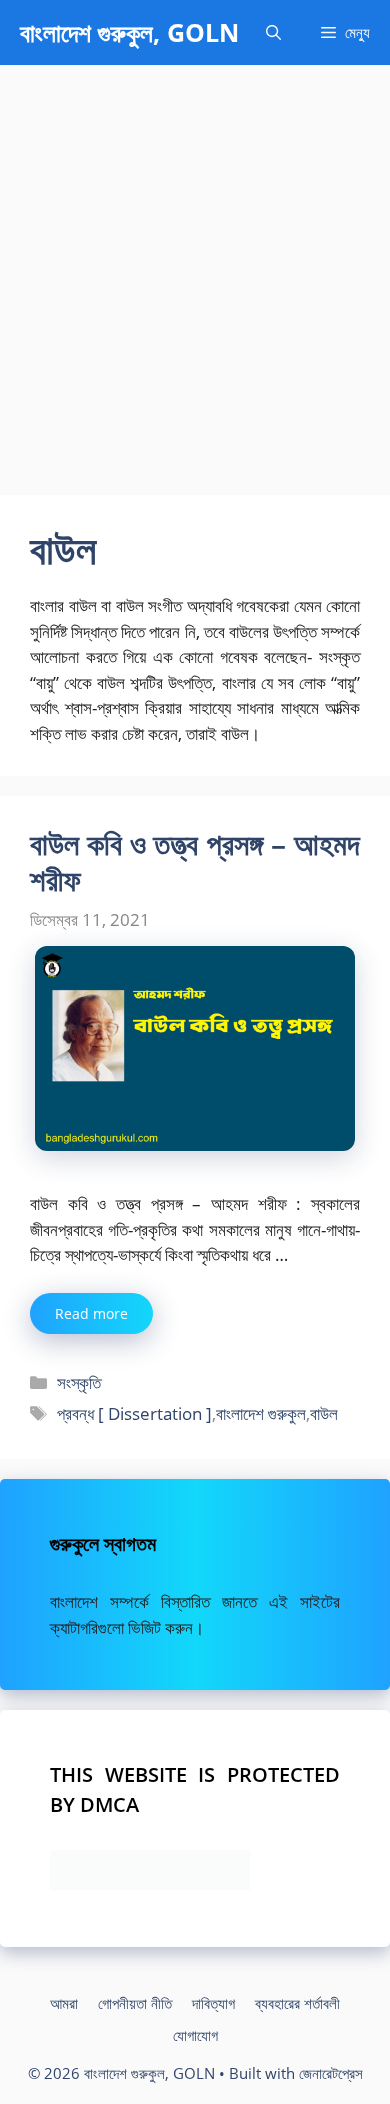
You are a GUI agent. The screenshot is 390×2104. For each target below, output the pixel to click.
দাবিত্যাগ (213, 2003)
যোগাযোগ (195, 2035)
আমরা (64, 2003)
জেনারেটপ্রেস (331, 2073)
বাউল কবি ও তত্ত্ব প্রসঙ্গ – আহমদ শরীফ (195, 861)
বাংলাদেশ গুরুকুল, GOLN (129, 32)
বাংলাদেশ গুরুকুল (261, 1413)
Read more (91, 1313)
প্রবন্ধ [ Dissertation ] (134, 1413)
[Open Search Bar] (273, 32)
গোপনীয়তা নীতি (135, 2003)
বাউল (324, 1413)
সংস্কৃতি (79, 1382)
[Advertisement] (195, 270)
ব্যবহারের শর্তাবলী (297, 2003)
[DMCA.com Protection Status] (150, 1883)
